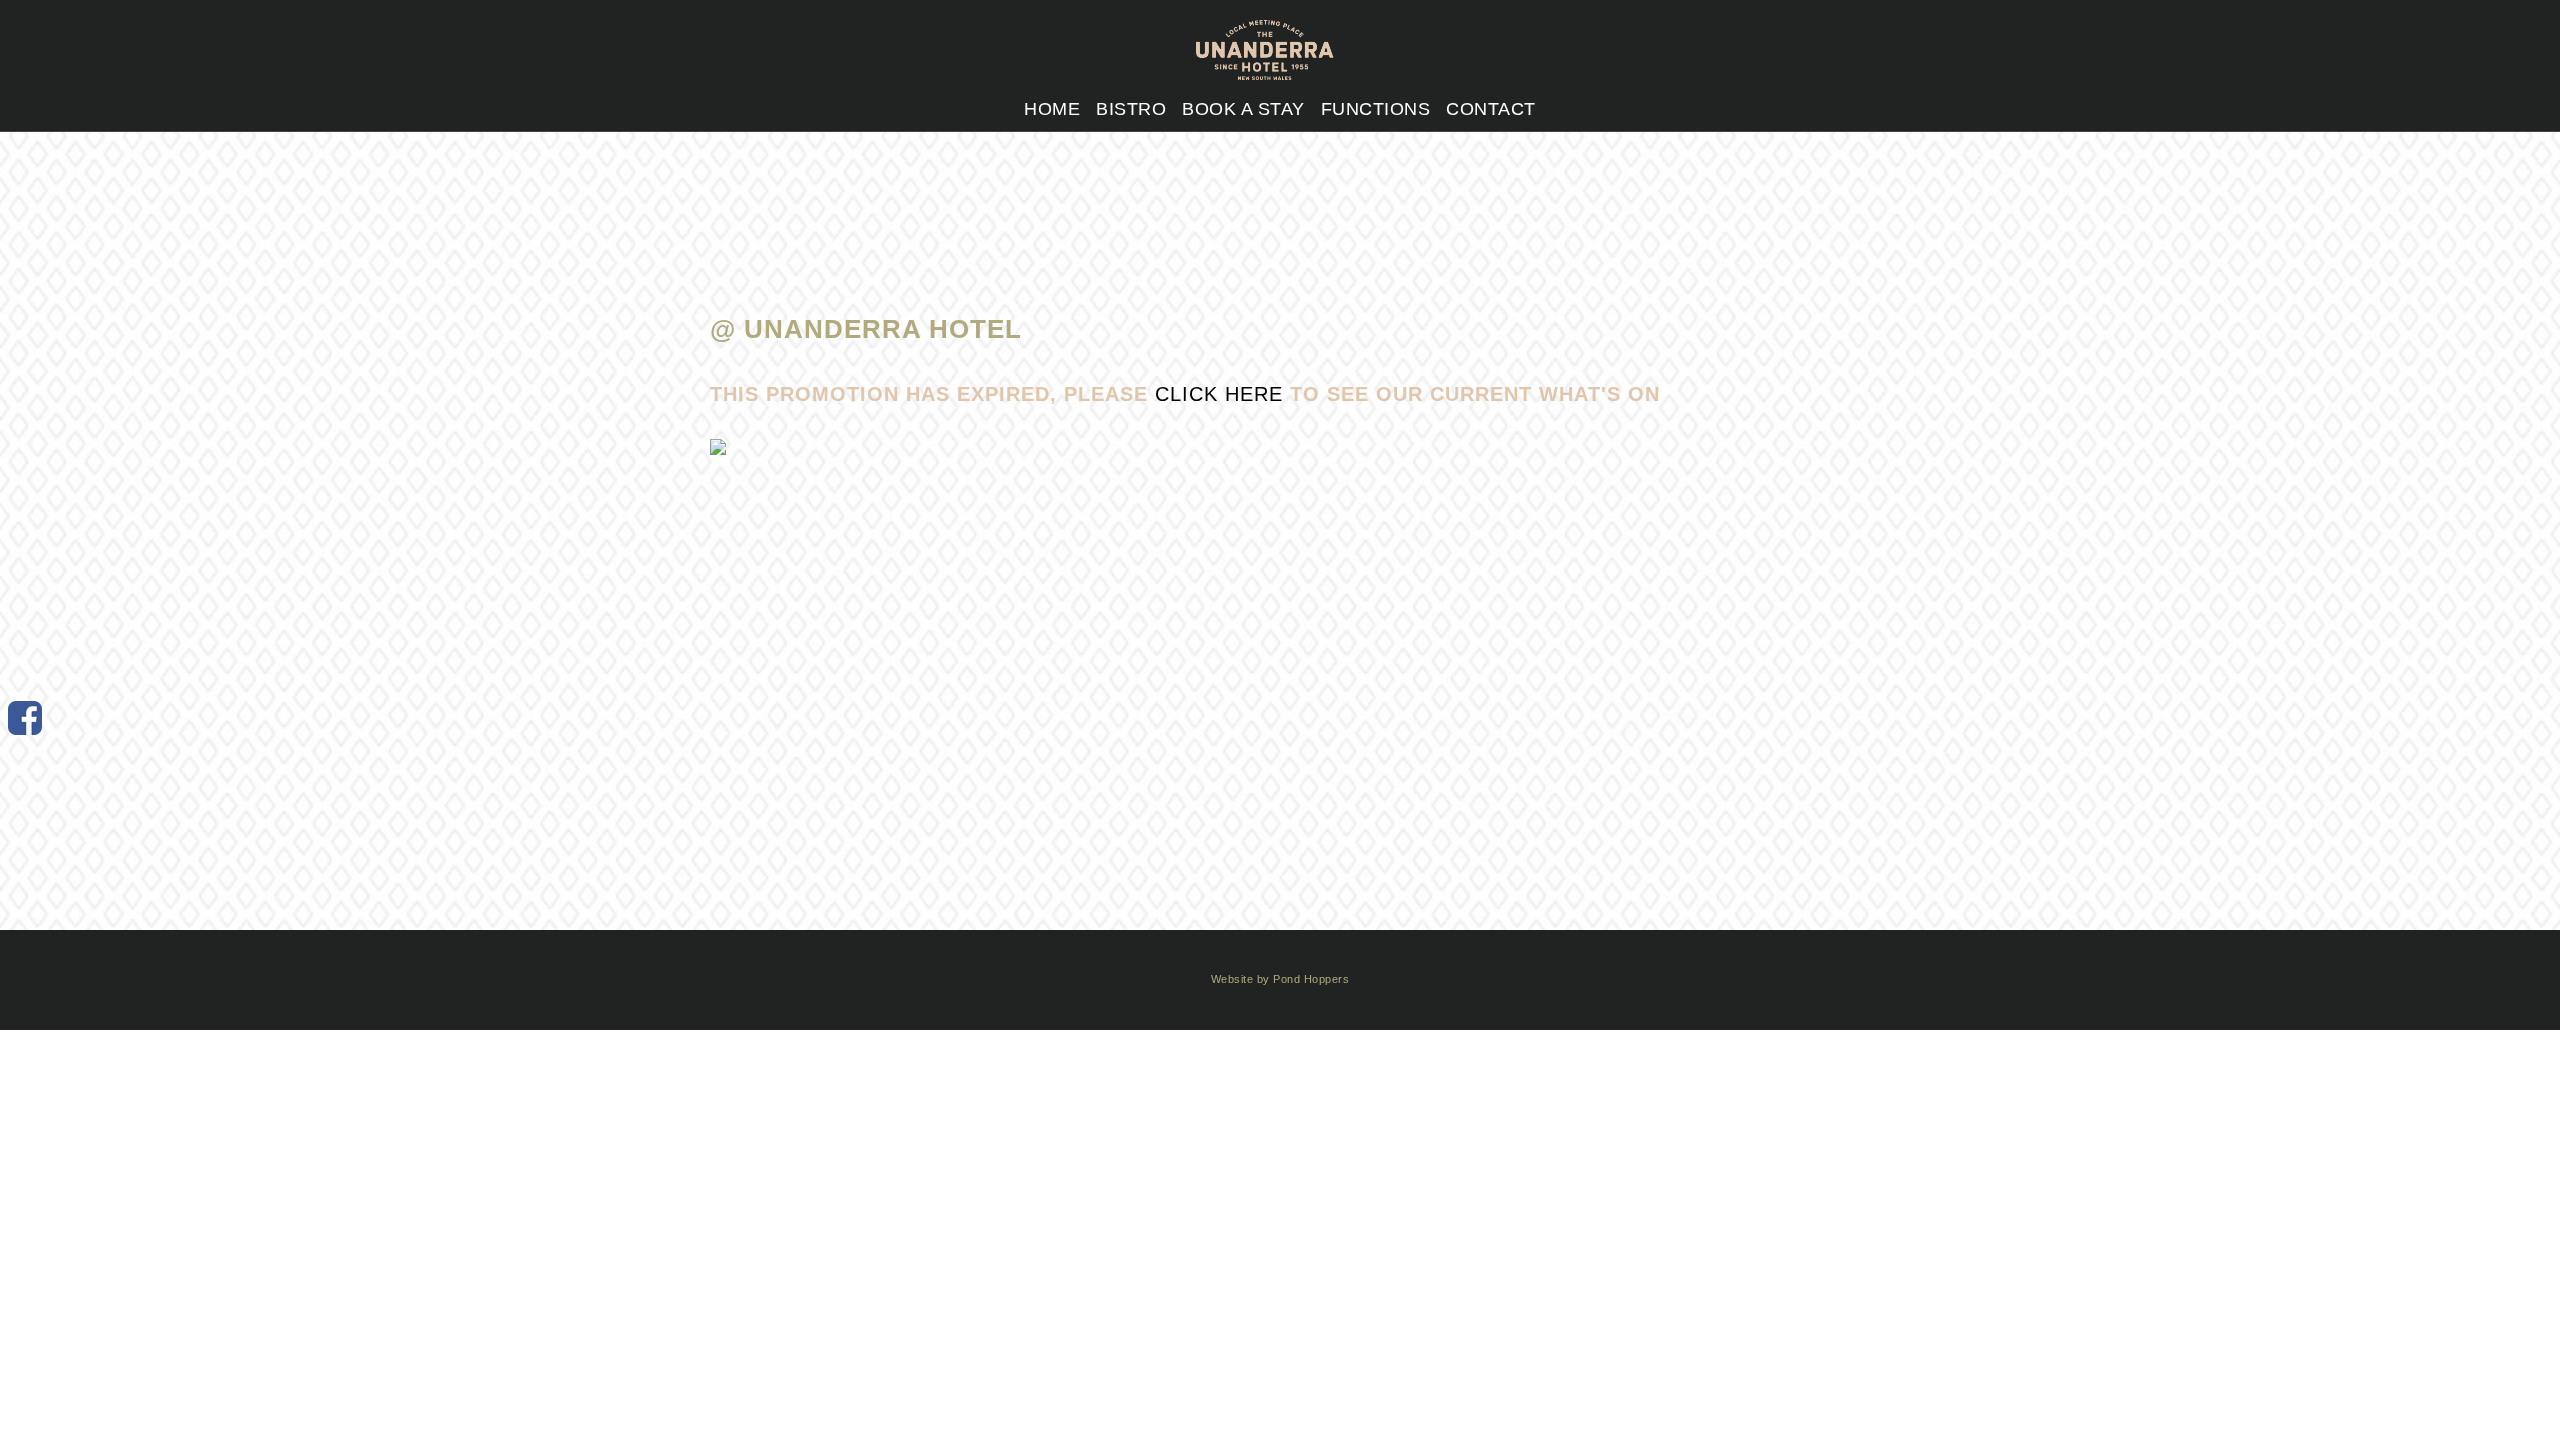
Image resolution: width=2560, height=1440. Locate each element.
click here (1219, 394)
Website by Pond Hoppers (1280, 979)
